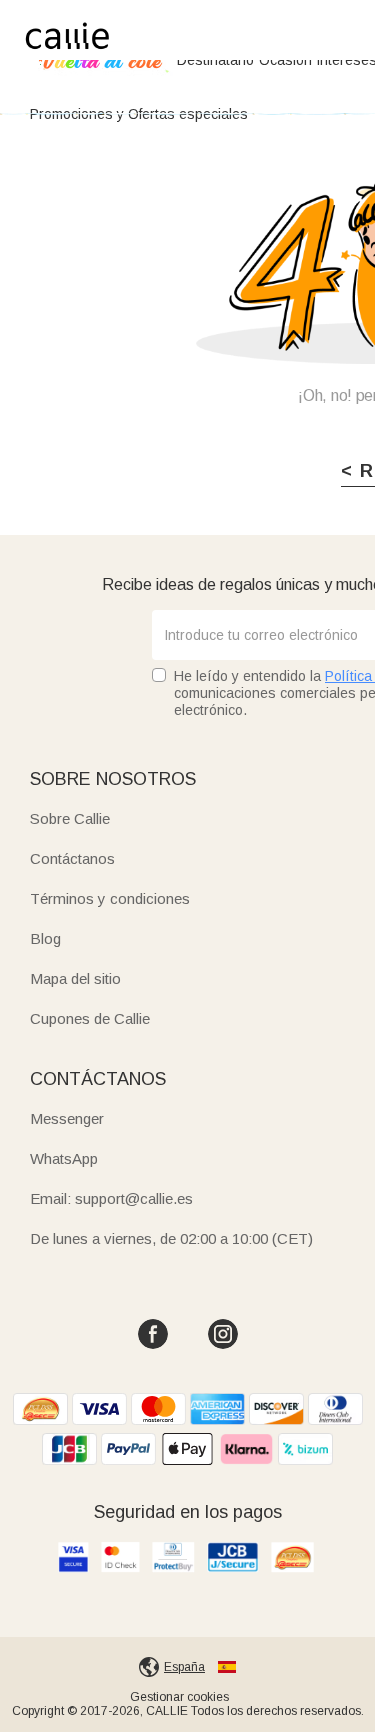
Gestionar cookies (179, 1697)
